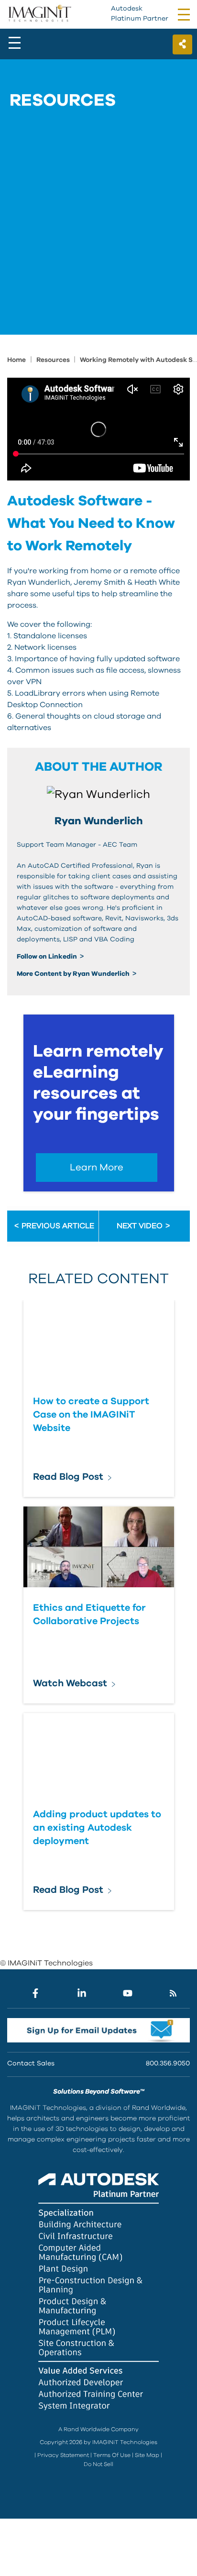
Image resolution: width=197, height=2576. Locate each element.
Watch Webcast (70, 1683)
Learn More (97, 1168)
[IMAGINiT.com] (39, 14)
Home (16, 360)
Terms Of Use (112, 2455)
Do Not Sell (98, 2464)
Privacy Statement (63, 2455)
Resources (54, 360)
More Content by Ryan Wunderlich (74, 974)
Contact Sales (31, 2063)
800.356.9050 (168, 2063)
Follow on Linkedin (48, 957)
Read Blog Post (68, 1477)
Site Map (147, 2455)
